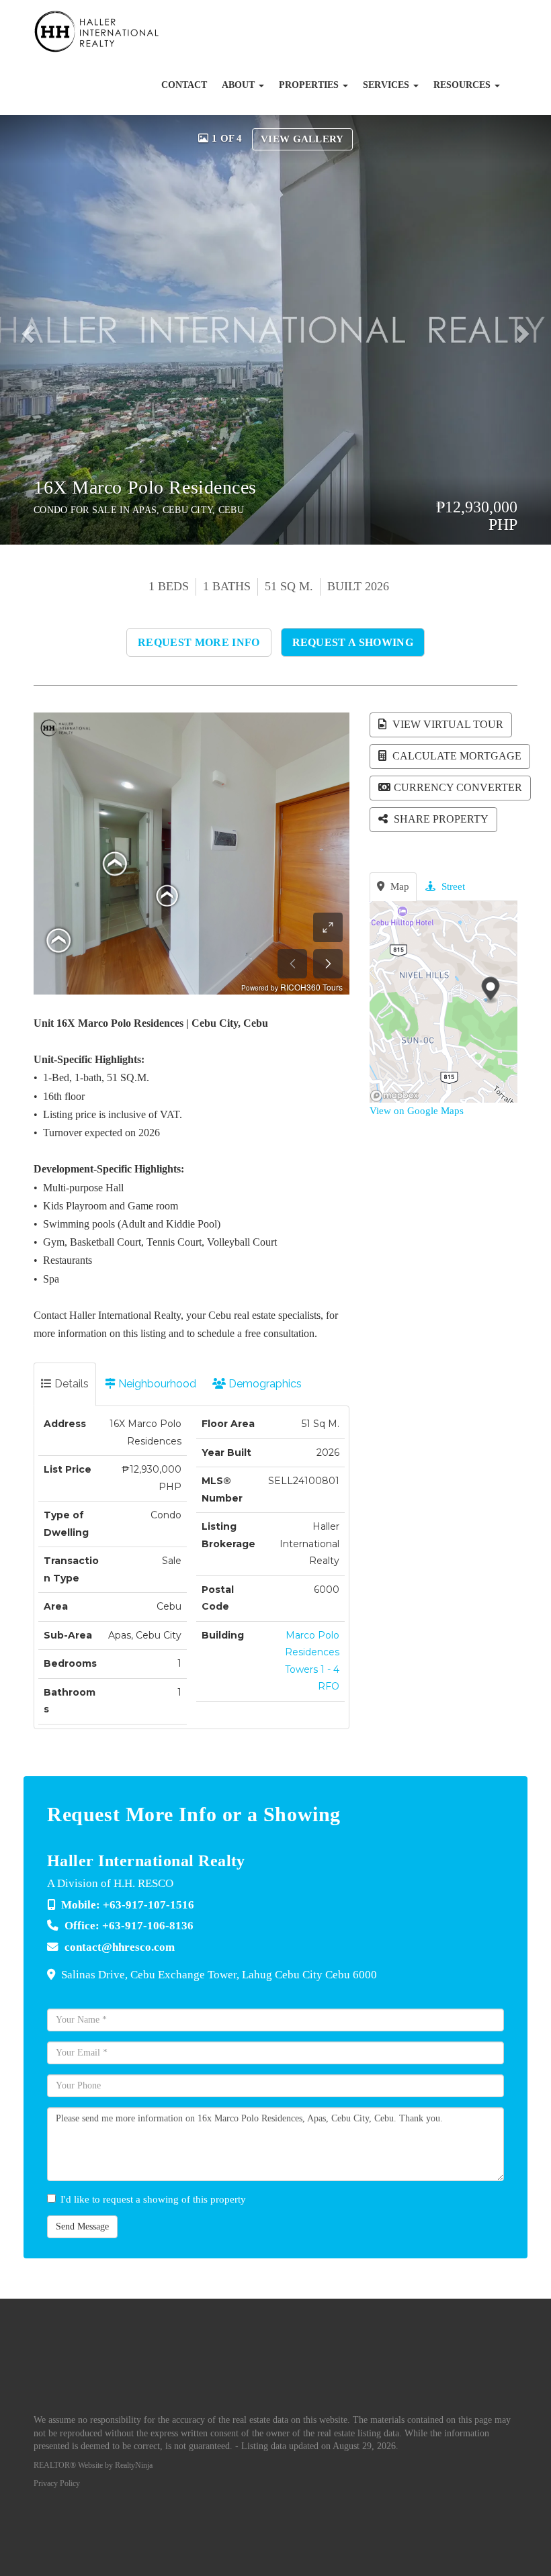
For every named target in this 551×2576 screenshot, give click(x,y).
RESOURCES (463, 85)
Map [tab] (398, 886)
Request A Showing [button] (353, 642)
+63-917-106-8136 (148, 1926)
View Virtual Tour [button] (447, 724)
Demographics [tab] (264, 1384)
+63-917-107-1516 (149, 1905)
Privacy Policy (57, 2483)
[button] (33, 330)
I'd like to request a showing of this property (153, 2199)
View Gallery (302, 139)
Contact (184, 85)
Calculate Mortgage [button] (456, 756)
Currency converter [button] (458, 787)
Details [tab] (70, 1384)
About (240, 85)
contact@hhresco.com (120, 1947)
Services (387, 85)
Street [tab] (452, 886)
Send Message (82, 2226)
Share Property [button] (440, 819)
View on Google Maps (417, 1111)
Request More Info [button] (199, 642)
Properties (310, 85)
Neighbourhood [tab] (156, 1384)
